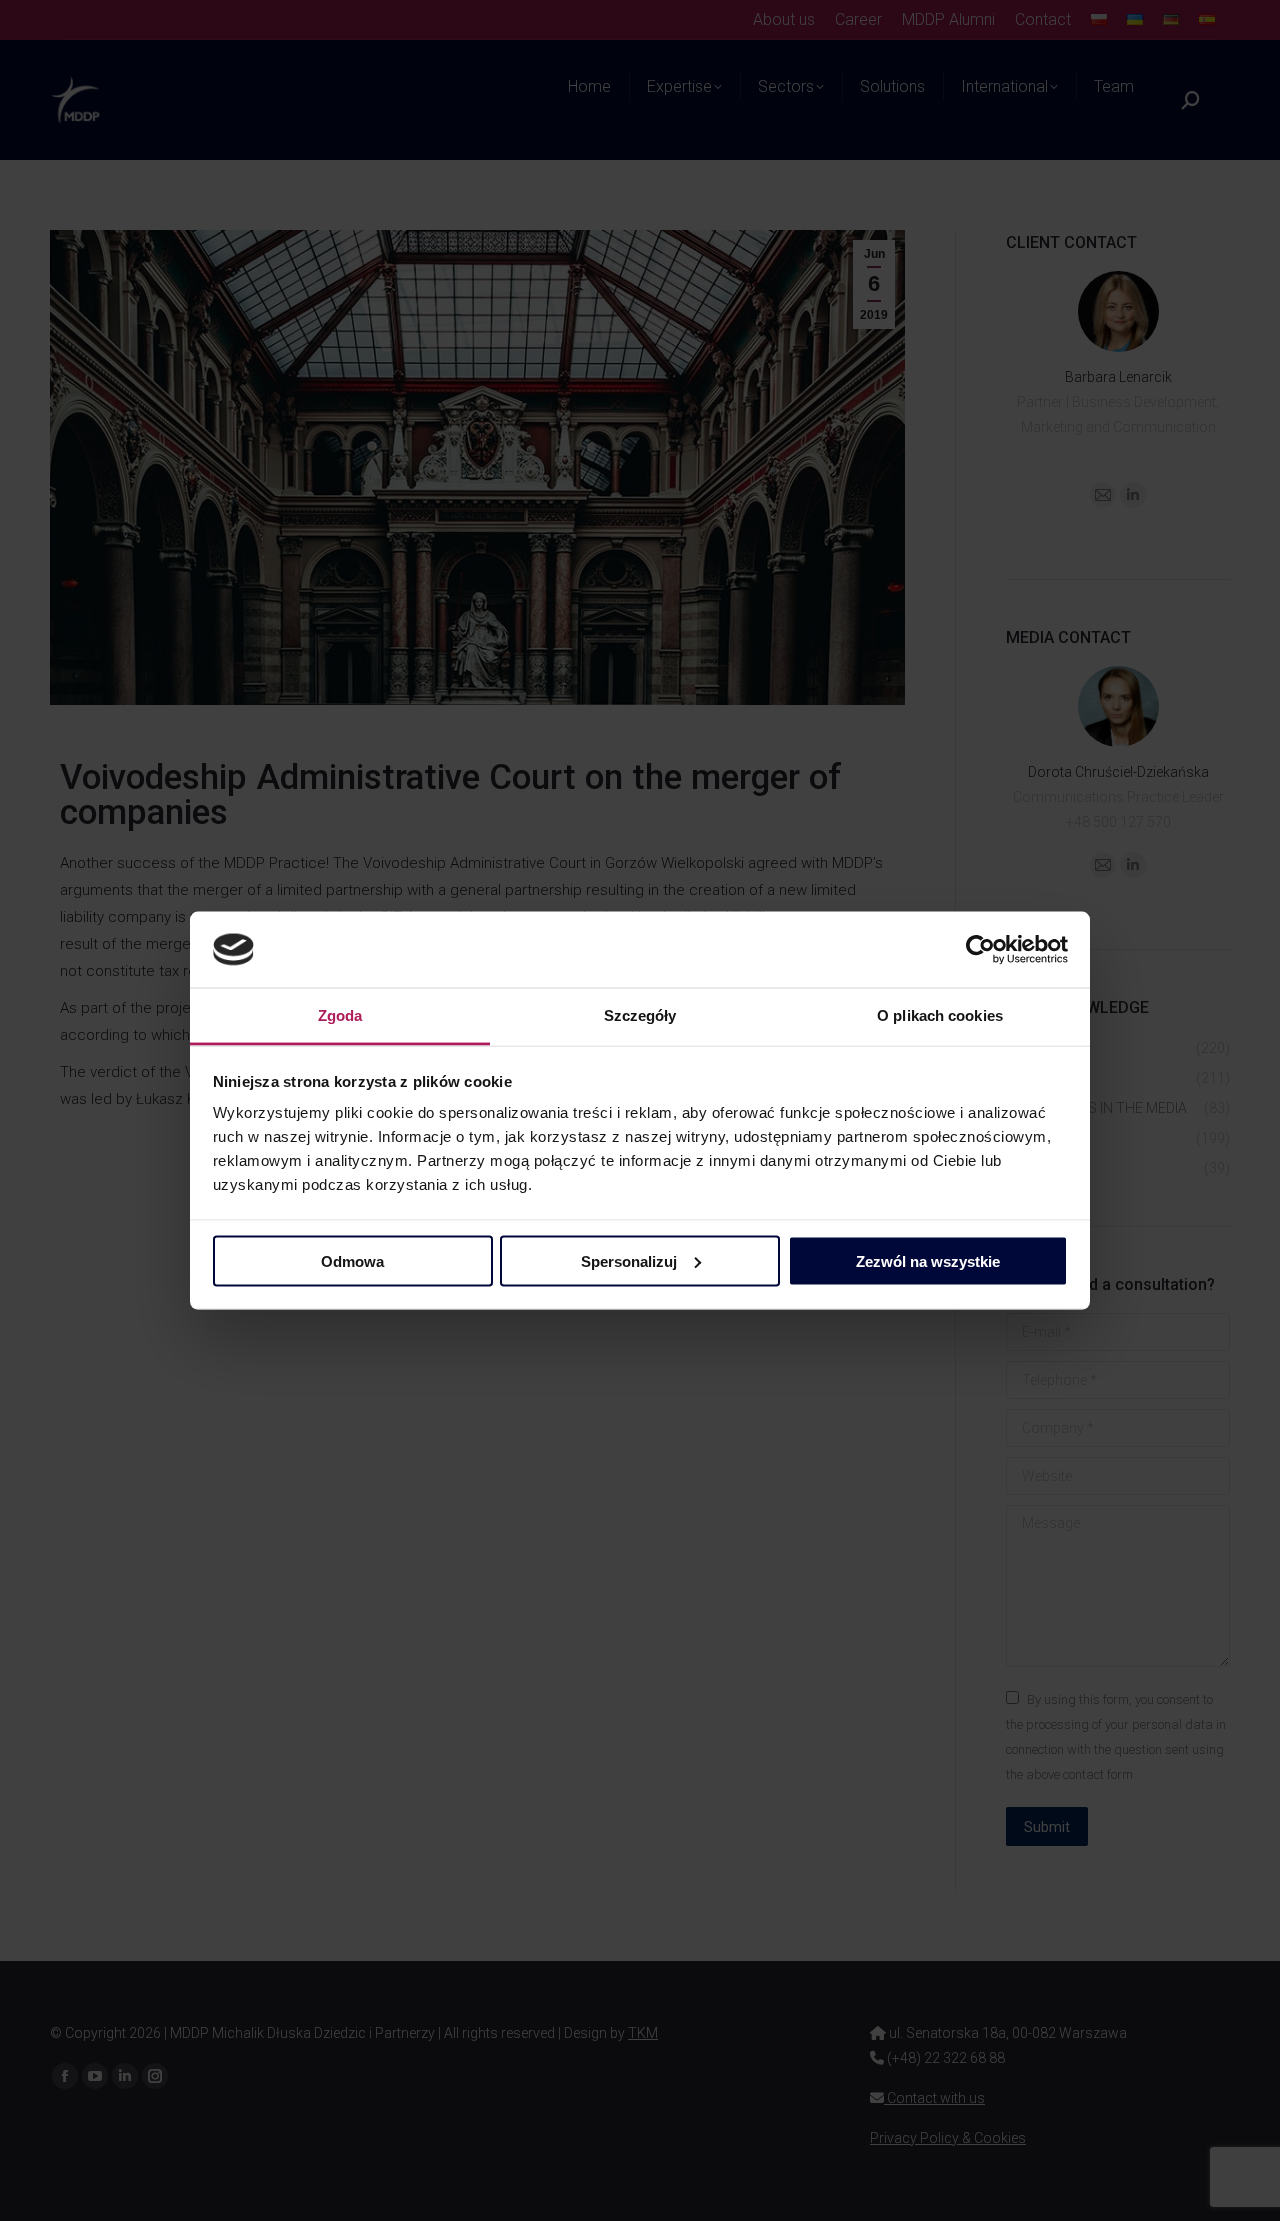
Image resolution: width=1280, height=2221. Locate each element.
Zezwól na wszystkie (928, 1260)
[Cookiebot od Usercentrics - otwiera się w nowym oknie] (980, 950)
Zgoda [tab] (340, 1015)
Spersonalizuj (629, 1260)
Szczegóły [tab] (640, 1015)
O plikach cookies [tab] (940, 1015)
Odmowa (352, 1260)
